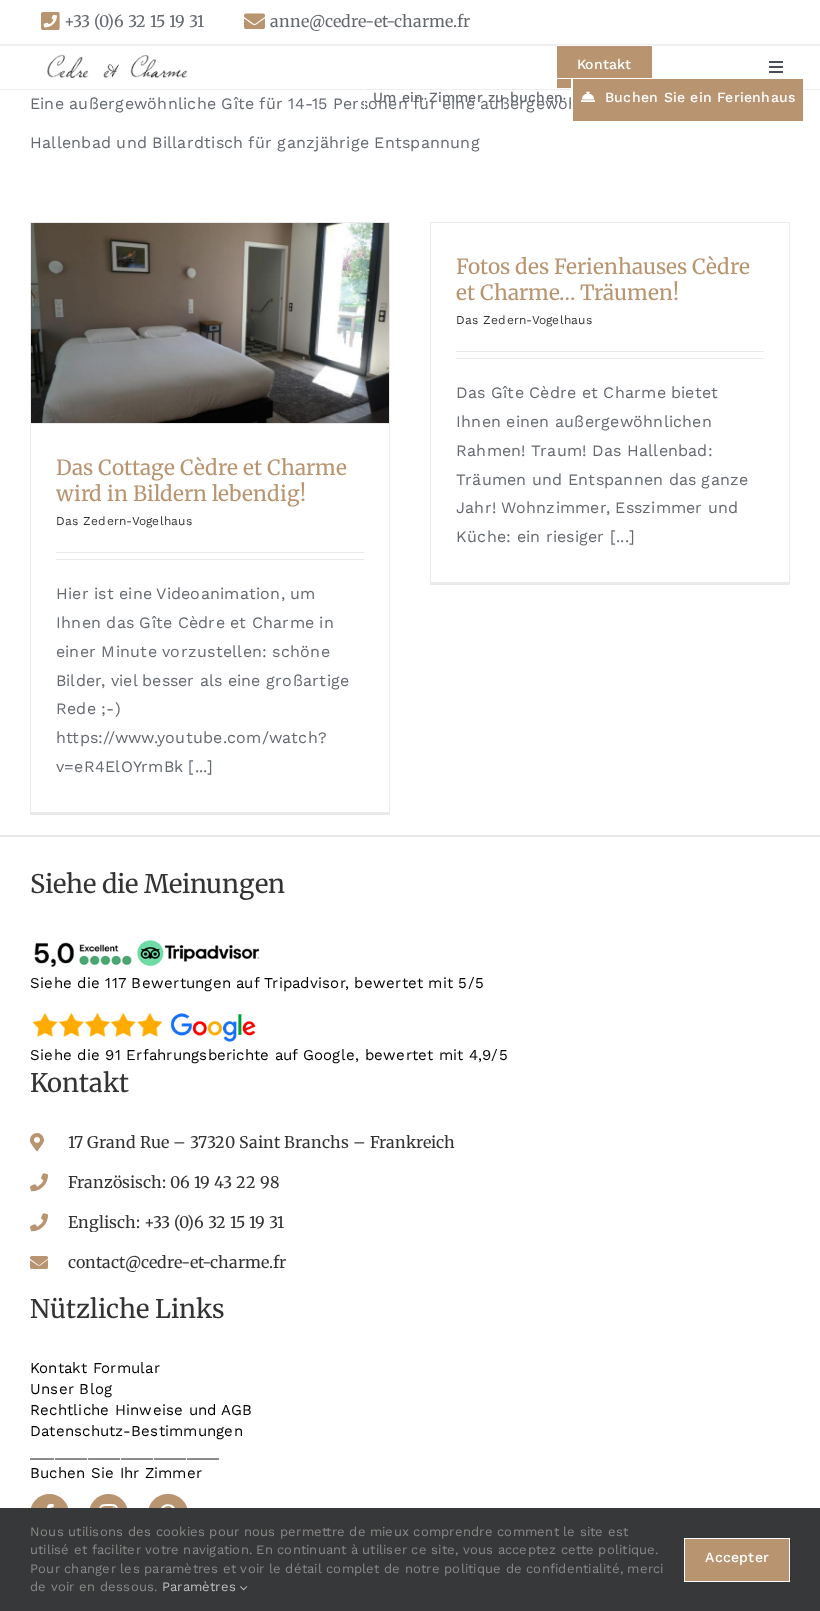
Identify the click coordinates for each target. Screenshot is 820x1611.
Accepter (737, 1557)
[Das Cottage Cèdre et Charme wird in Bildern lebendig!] (210, 323)
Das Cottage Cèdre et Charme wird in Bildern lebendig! (201, 481)
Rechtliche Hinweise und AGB (141, 1410)
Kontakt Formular (95, 1368)
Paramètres (201, 1586)
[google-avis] (150, 1011)
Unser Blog (71, 1389)
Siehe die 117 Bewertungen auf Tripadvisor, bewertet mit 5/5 (257, 983)
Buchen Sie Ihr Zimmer (116, 1473)
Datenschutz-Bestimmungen (136, 1431)
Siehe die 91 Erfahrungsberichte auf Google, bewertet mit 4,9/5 (269, 1055)
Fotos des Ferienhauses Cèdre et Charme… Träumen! (603, 280)
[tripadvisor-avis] (150, 940)
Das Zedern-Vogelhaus (124, 521)
